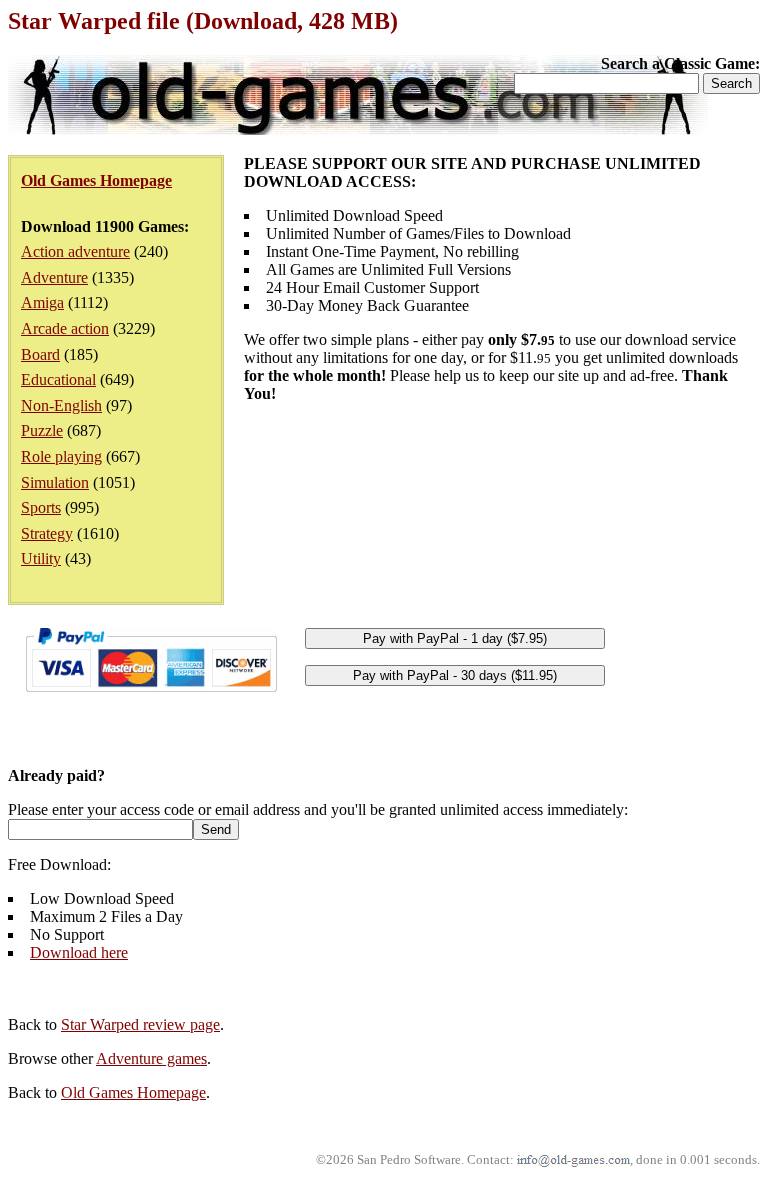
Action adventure (75, 251)
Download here (79, 952)
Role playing (61, 456)
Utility (41, 558)
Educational (58, 379)
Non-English (61, 405)
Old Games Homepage (133, 1092)
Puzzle (42, 430)
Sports (41, 507)
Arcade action (65, 328)
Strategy (47, 533)
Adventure (54, 277)
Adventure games (151, 1058)
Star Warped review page (140, 1024)
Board (40, 354)
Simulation (55, 482)
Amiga (42, 302)
